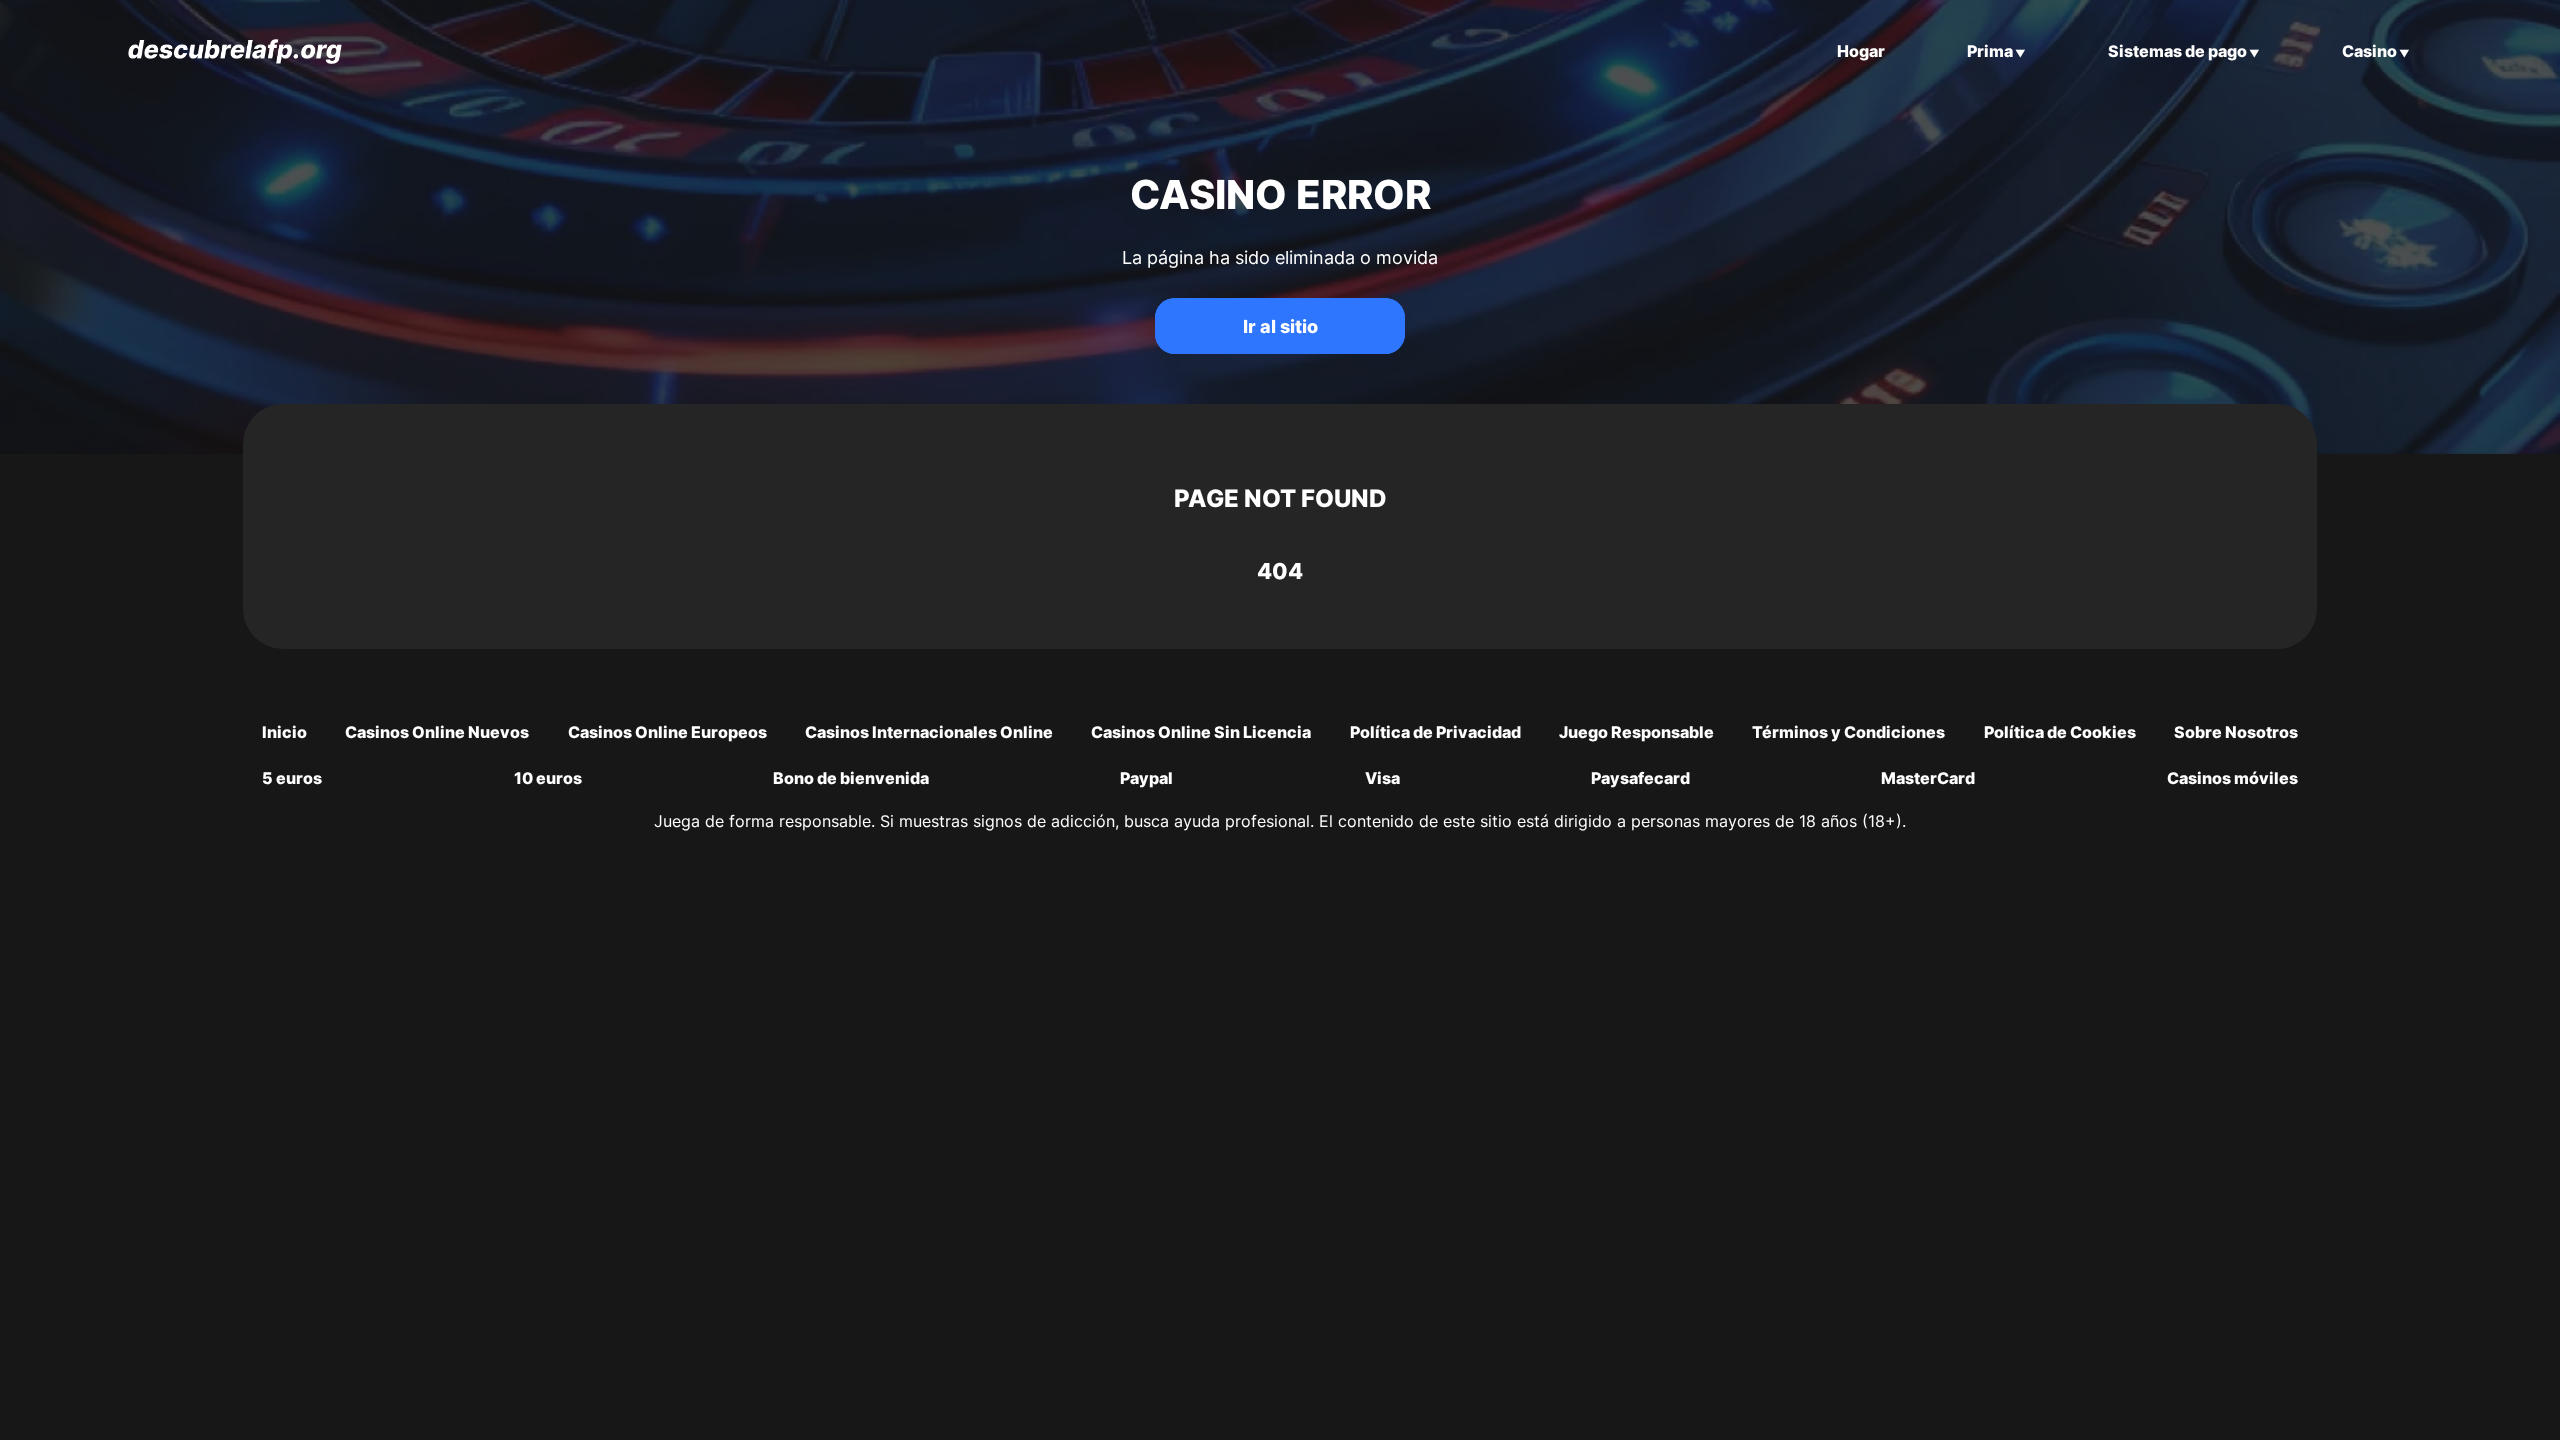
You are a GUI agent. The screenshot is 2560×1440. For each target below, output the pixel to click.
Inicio (284, 732)
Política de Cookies (2060, 732)
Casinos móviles (2232, 778)
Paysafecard (1640, 778)
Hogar (1861, 51)
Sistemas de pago (2177, 51)
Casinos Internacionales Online (929, 732)
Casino (2369, 51)
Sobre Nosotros (2236, 732)
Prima (1990, 51)
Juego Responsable (1636, 732)
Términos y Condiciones (1848, 732)
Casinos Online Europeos (667, 732)
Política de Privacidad (1435, 732)
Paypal (1146, 778)
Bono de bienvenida (851, 778)
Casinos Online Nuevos (437, 732)
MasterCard (1928, 778)
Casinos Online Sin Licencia (1201, 732)
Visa (1382, 778)
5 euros (292, 778)
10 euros (548, 778)
